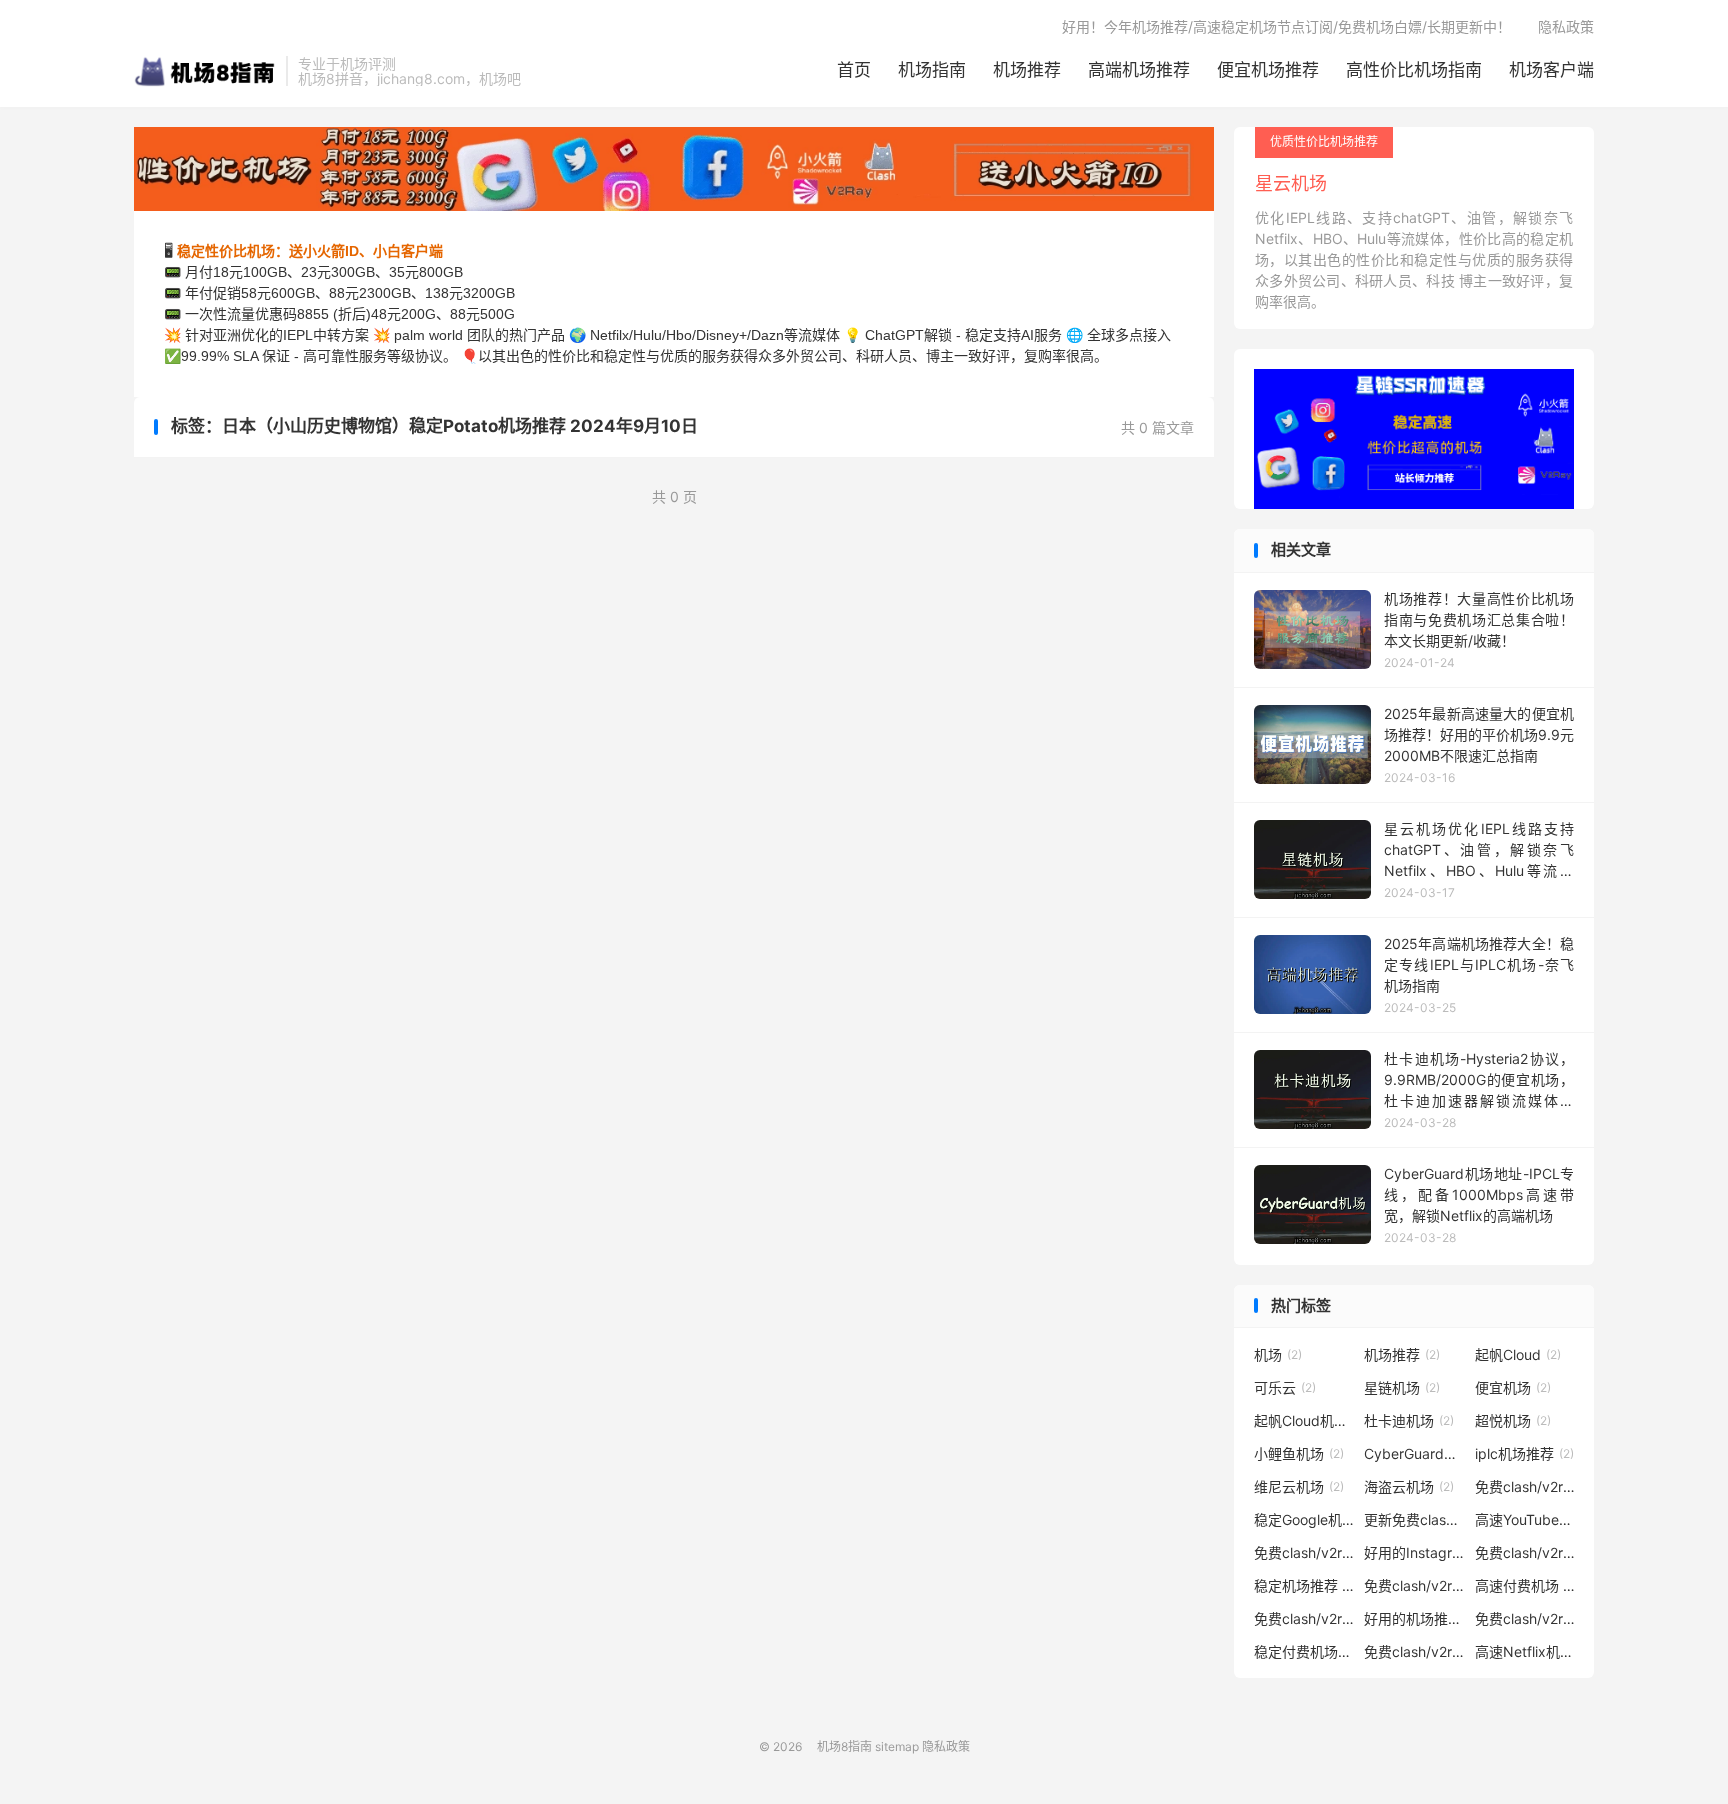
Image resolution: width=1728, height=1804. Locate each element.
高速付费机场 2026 (1525, 1585)
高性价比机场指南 (1414, 70)
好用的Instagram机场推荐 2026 (1414, 1552)
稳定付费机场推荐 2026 (1304, 1651)
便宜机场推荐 (1268, 70)
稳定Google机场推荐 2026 (1304, 1519)
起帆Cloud (1518, 1354)
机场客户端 (1551, 70)
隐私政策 (1566, 26)
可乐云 (1285, 1387)
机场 (1278, 1354)
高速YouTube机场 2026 (1525, 1519)
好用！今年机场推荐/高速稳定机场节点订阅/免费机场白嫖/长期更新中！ (1286, 26)
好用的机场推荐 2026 (1414, 1618)
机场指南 (932, 70)
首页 (854, 70)
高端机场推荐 (1139, 70)
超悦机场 (1513, 1420)
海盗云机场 (1409, 1486)
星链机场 (1402, 1387)
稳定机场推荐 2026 (1304, 1585)
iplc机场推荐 (1524, 1453)
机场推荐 (1027, 70)
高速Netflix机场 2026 (1525, 1651)
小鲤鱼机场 (1299, 1453)
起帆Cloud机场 (1304, 1420)
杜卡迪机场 (1409, 1420)
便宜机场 (1513, 1387)
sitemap (897, 1746)
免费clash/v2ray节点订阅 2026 (1525, 1486)
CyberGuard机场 (1414, 1453)
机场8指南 (205, 71)
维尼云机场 (1299, 1486)
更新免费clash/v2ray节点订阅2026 (1414, 1519)
